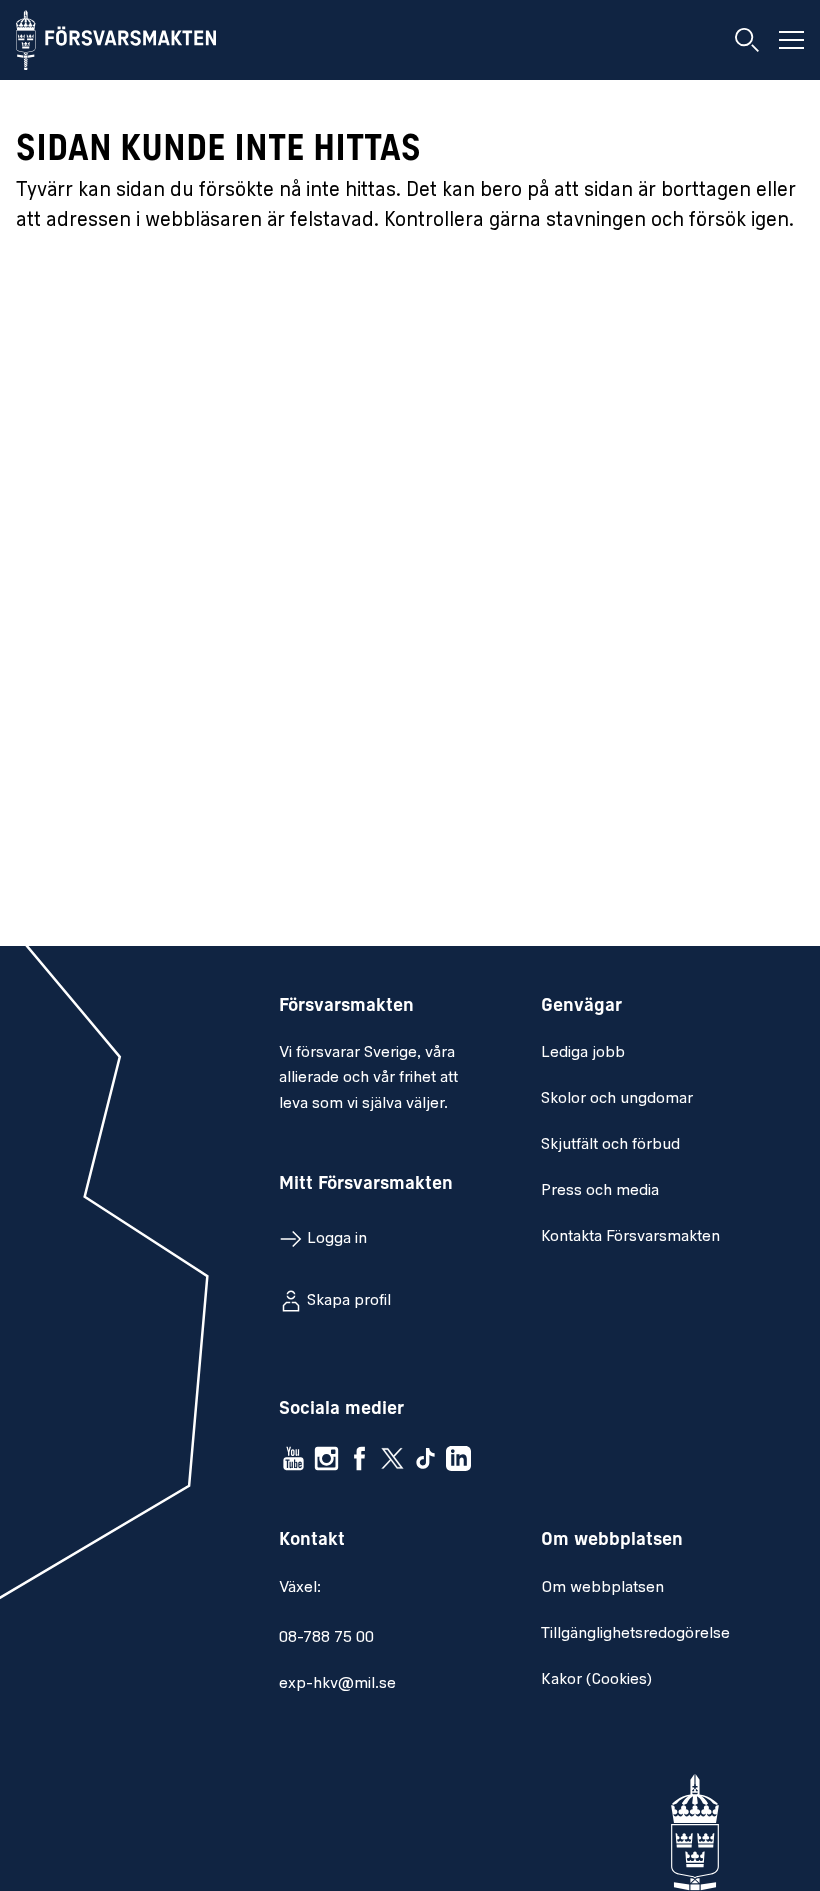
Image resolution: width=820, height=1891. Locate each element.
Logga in (337, 1239)
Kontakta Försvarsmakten (630, 1237)
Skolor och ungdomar (617, 1099)
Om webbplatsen (602, 1588)
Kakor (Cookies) (596, 1680)
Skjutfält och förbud (610, 1145)
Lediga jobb (583, 1053)
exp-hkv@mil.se (337, 1684)
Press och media (600, 1191)
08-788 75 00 (326, 1638)
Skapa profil (349, 1301)
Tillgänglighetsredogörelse (635, 1634)
